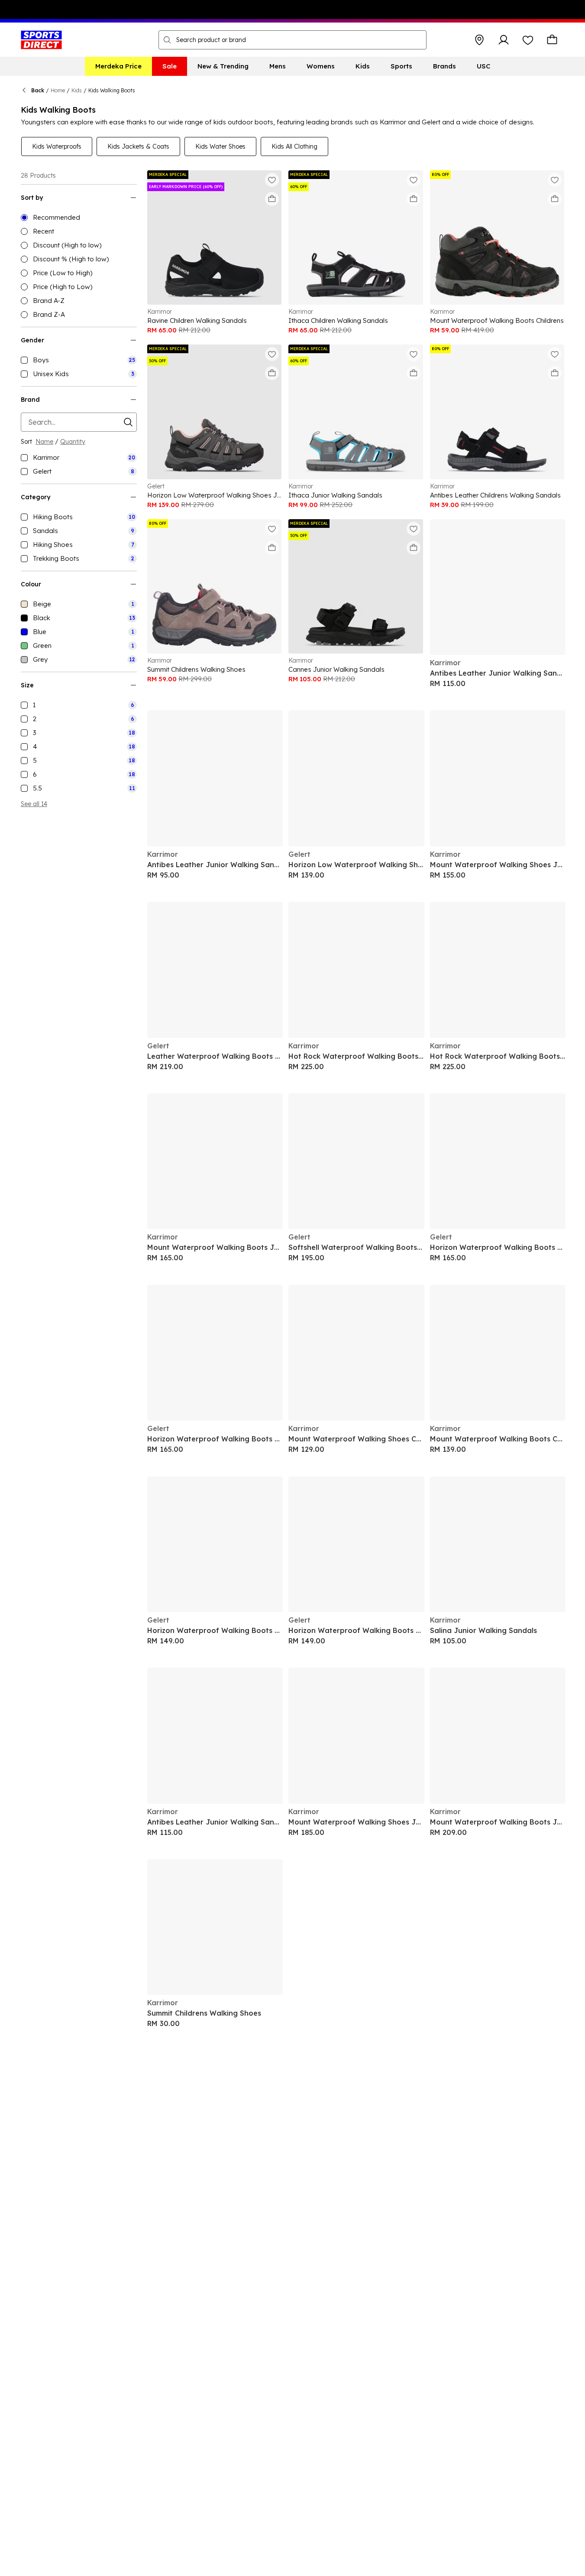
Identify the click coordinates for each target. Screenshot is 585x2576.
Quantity (73, 442)
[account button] (504, 40)
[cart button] (552, 40)
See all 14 (34, 804)
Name (44, 442)
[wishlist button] (528, 40)
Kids (77, 90)
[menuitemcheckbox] (79, 360)
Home (58, 90)
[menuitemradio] (79, 218)
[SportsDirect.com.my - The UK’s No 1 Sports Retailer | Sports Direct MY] (41, 40)
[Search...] (167, 40)
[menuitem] (118, 66)
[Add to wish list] (272, 180)
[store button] (479, 40)
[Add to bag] (272, 199)
